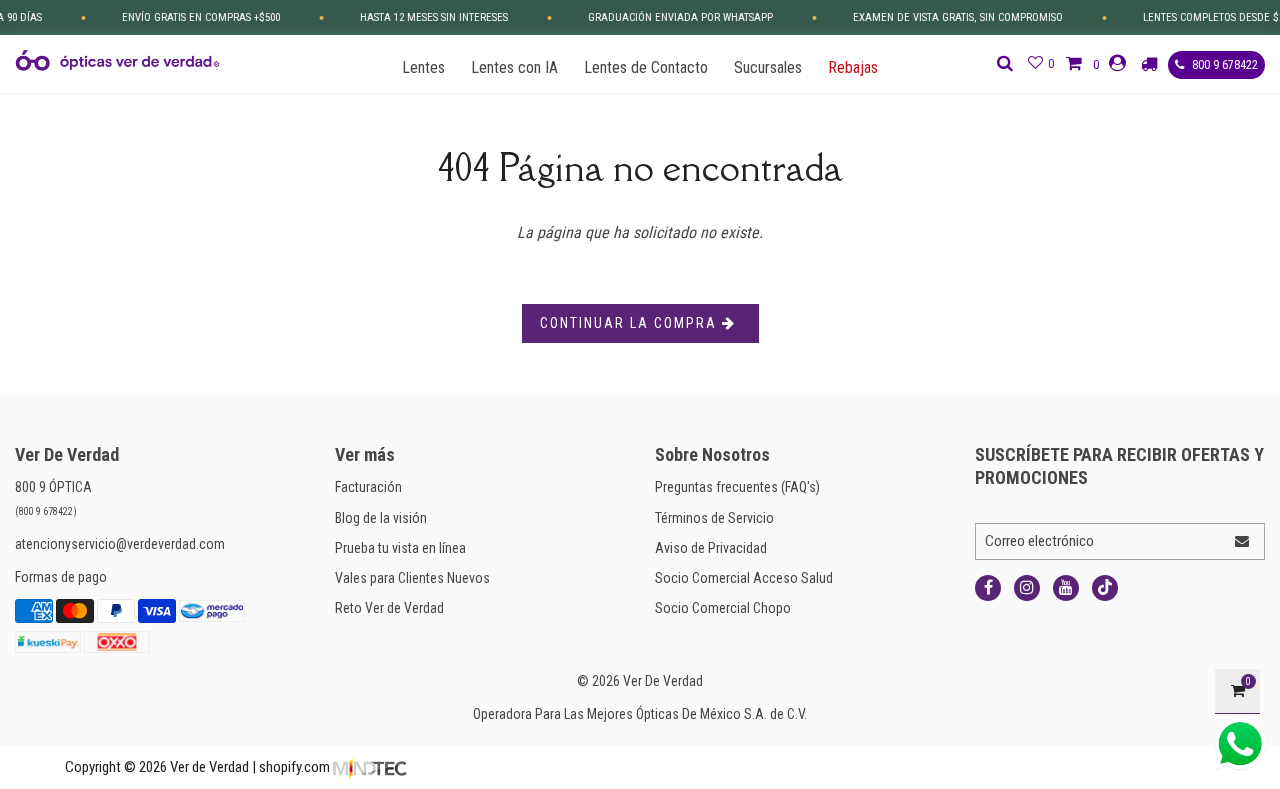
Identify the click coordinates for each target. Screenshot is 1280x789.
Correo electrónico (1039, 541)
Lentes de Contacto (646, 67)
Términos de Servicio (714, 518)
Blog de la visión (381, 518)
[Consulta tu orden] (1152, 64)
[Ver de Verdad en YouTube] (1066, 588)
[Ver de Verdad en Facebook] (988, 588)
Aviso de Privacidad (711, 548)
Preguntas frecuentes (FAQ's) (737, 487)
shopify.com (294, 767)
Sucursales (768, 67)
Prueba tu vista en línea (400, 548)
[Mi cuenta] (1120, 63)
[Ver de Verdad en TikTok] (1105, 588)
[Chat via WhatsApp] (1240, 744)
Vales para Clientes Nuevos (412, 578)
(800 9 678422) (46, 511)
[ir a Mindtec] (370, 767)
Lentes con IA (514, 67)
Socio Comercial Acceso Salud (744, 578)
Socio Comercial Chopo (723, 608)
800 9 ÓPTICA (53, 487)
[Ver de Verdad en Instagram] (1027, 588)
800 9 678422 (1223, 65)
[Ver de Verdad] (117, 60)
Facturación (368, 487)
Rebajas (853, 67)
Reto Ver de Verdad (389, 608)
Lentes (423, 67)
